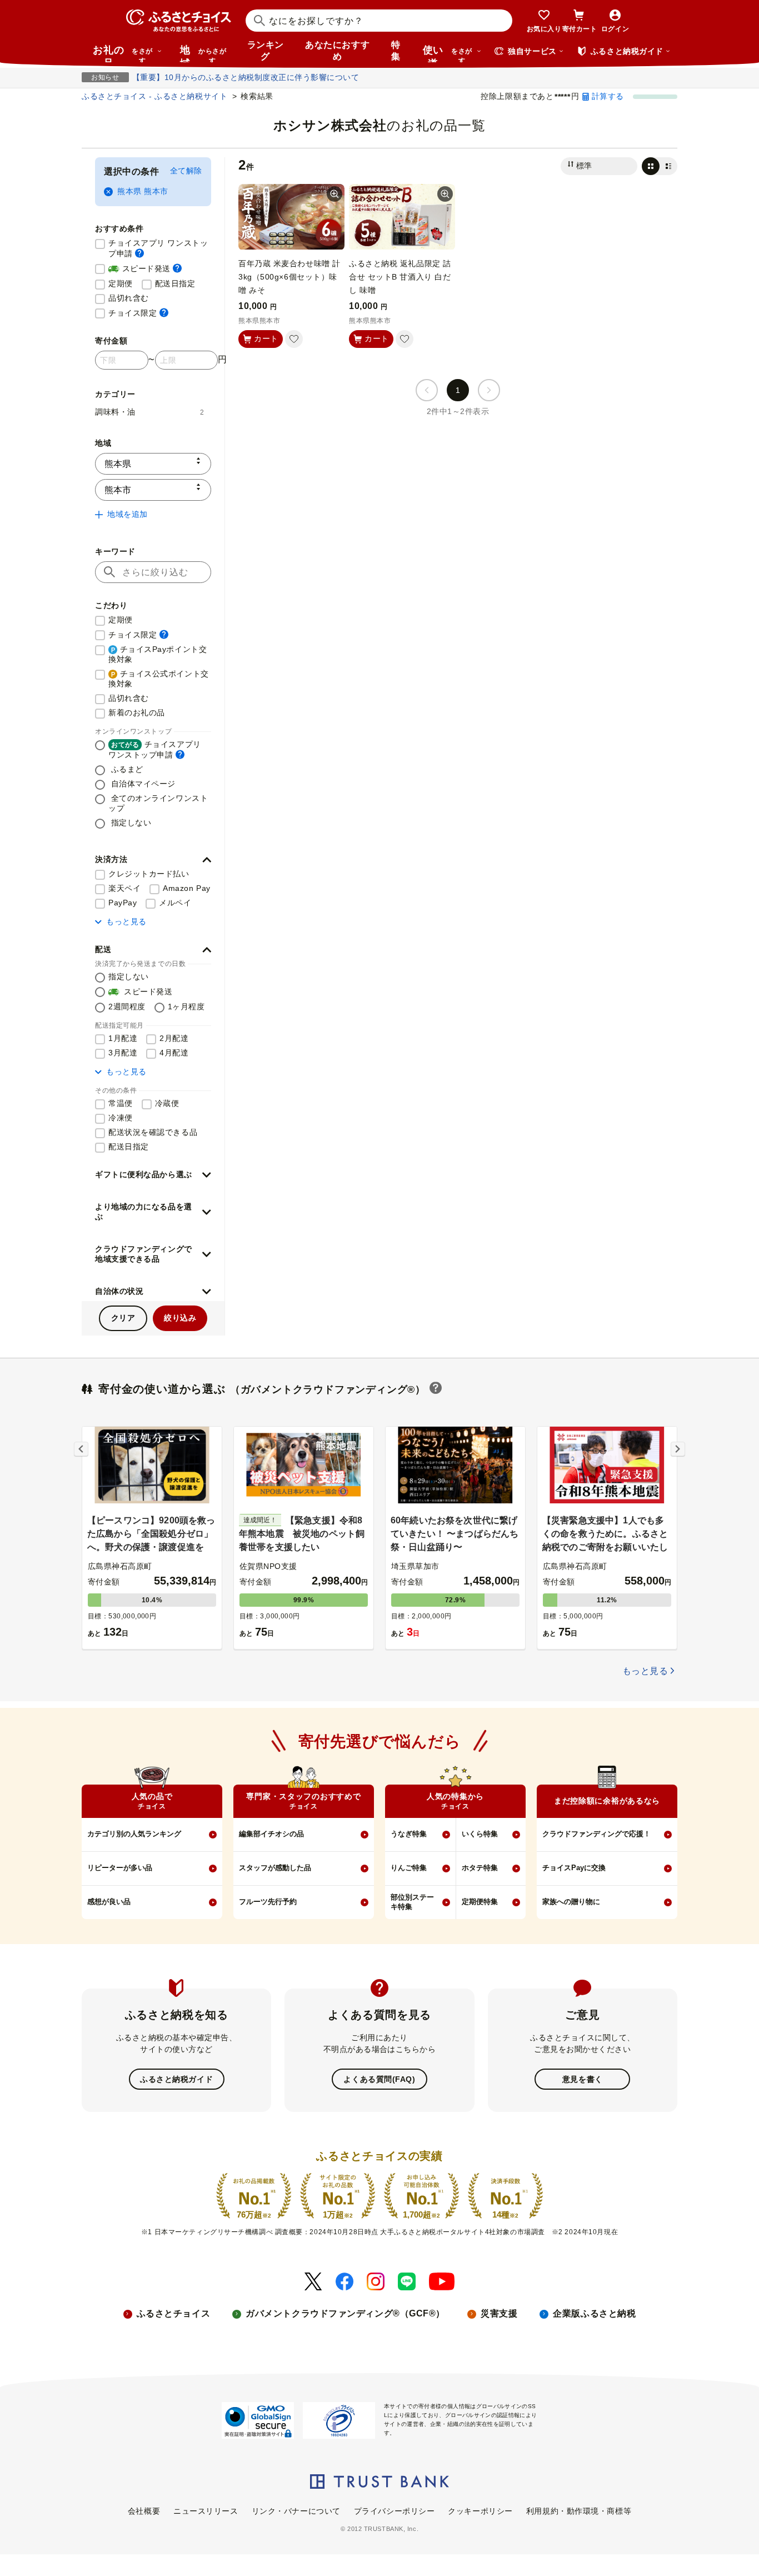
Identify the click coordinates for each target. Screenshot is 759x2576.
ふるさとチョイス (173, 2313)
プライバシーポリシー (395, 2511)
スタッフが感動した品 (275, 1868)
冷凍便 (121, 1118)
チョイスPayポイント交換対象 (158, 654)
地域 (203, 53)
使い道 (448, 53)
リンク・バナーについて (296, 2511)
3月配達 (123, 1053)
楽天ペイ (124, 888)
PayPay (123, 903)
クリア (123, 1318)
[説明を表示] (139, 253)
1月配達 (123, 1038)
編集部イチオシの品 (271, 1834)
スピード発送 (145, 268)
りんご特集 (409, 1868)
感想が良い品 (109, 1902)
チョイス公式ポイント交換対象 (159, 679)
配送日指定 (175, 283)
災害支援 (499, 2313)
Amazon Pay (187, 888)
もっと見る (126, 921)
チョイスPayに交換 (574, 1868)
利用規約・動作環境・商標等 (579, 2511)
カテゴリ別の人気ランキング (134, 1834)
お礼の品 (123, 53)
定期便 (121, 283)
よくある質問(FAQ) (379, 2079)
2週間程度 (127, 1007)
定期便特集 (480, 1902)
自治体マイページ (142, 784)
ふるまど (126, 769)
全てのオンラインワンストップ (158, 803)
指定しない (130, 823)
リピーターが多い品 (120, 1868)
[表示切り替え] (660, 166)
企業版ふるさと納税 (594, 2313)
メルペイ (175, 903)
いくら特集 (480, 1834)
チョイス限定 (138, 313)
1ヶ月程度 (186, 1007)
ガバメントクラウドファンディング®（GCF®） (345, 2313)
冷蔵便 (167, 1103)
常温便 (121, 1103)
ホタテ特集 (480, 1868)
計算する (608, 96)
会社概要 (144, 2511)
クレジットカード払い (149, 874)
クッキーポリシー (480, 2511)
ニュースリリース (206, 2511)
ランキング (266, 51)
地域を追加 (128, 514)
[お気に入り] (294, 339)
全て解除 (186, 171)
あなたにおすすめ (337, 51)
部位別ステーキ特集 (412, 1902)
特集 (396, 51)
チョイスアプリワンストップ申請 (155, 749)
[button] (153, 860)
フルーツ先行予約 (268, 1902)
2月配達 (174, 1038)
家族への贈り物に (571, 1902)
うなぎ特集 (409, 1834)
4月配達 (174, 1053)
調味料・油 (150, 412)
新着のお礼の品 (137, 712)
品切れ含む (129, 298)
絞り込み (180, 1318)
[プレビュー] (334, 194)
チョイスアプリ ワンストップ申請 (160, 248)
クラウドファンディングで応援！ (596, 1834)
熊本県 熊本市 (143, 191)
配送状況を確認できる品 (153, 1132)
